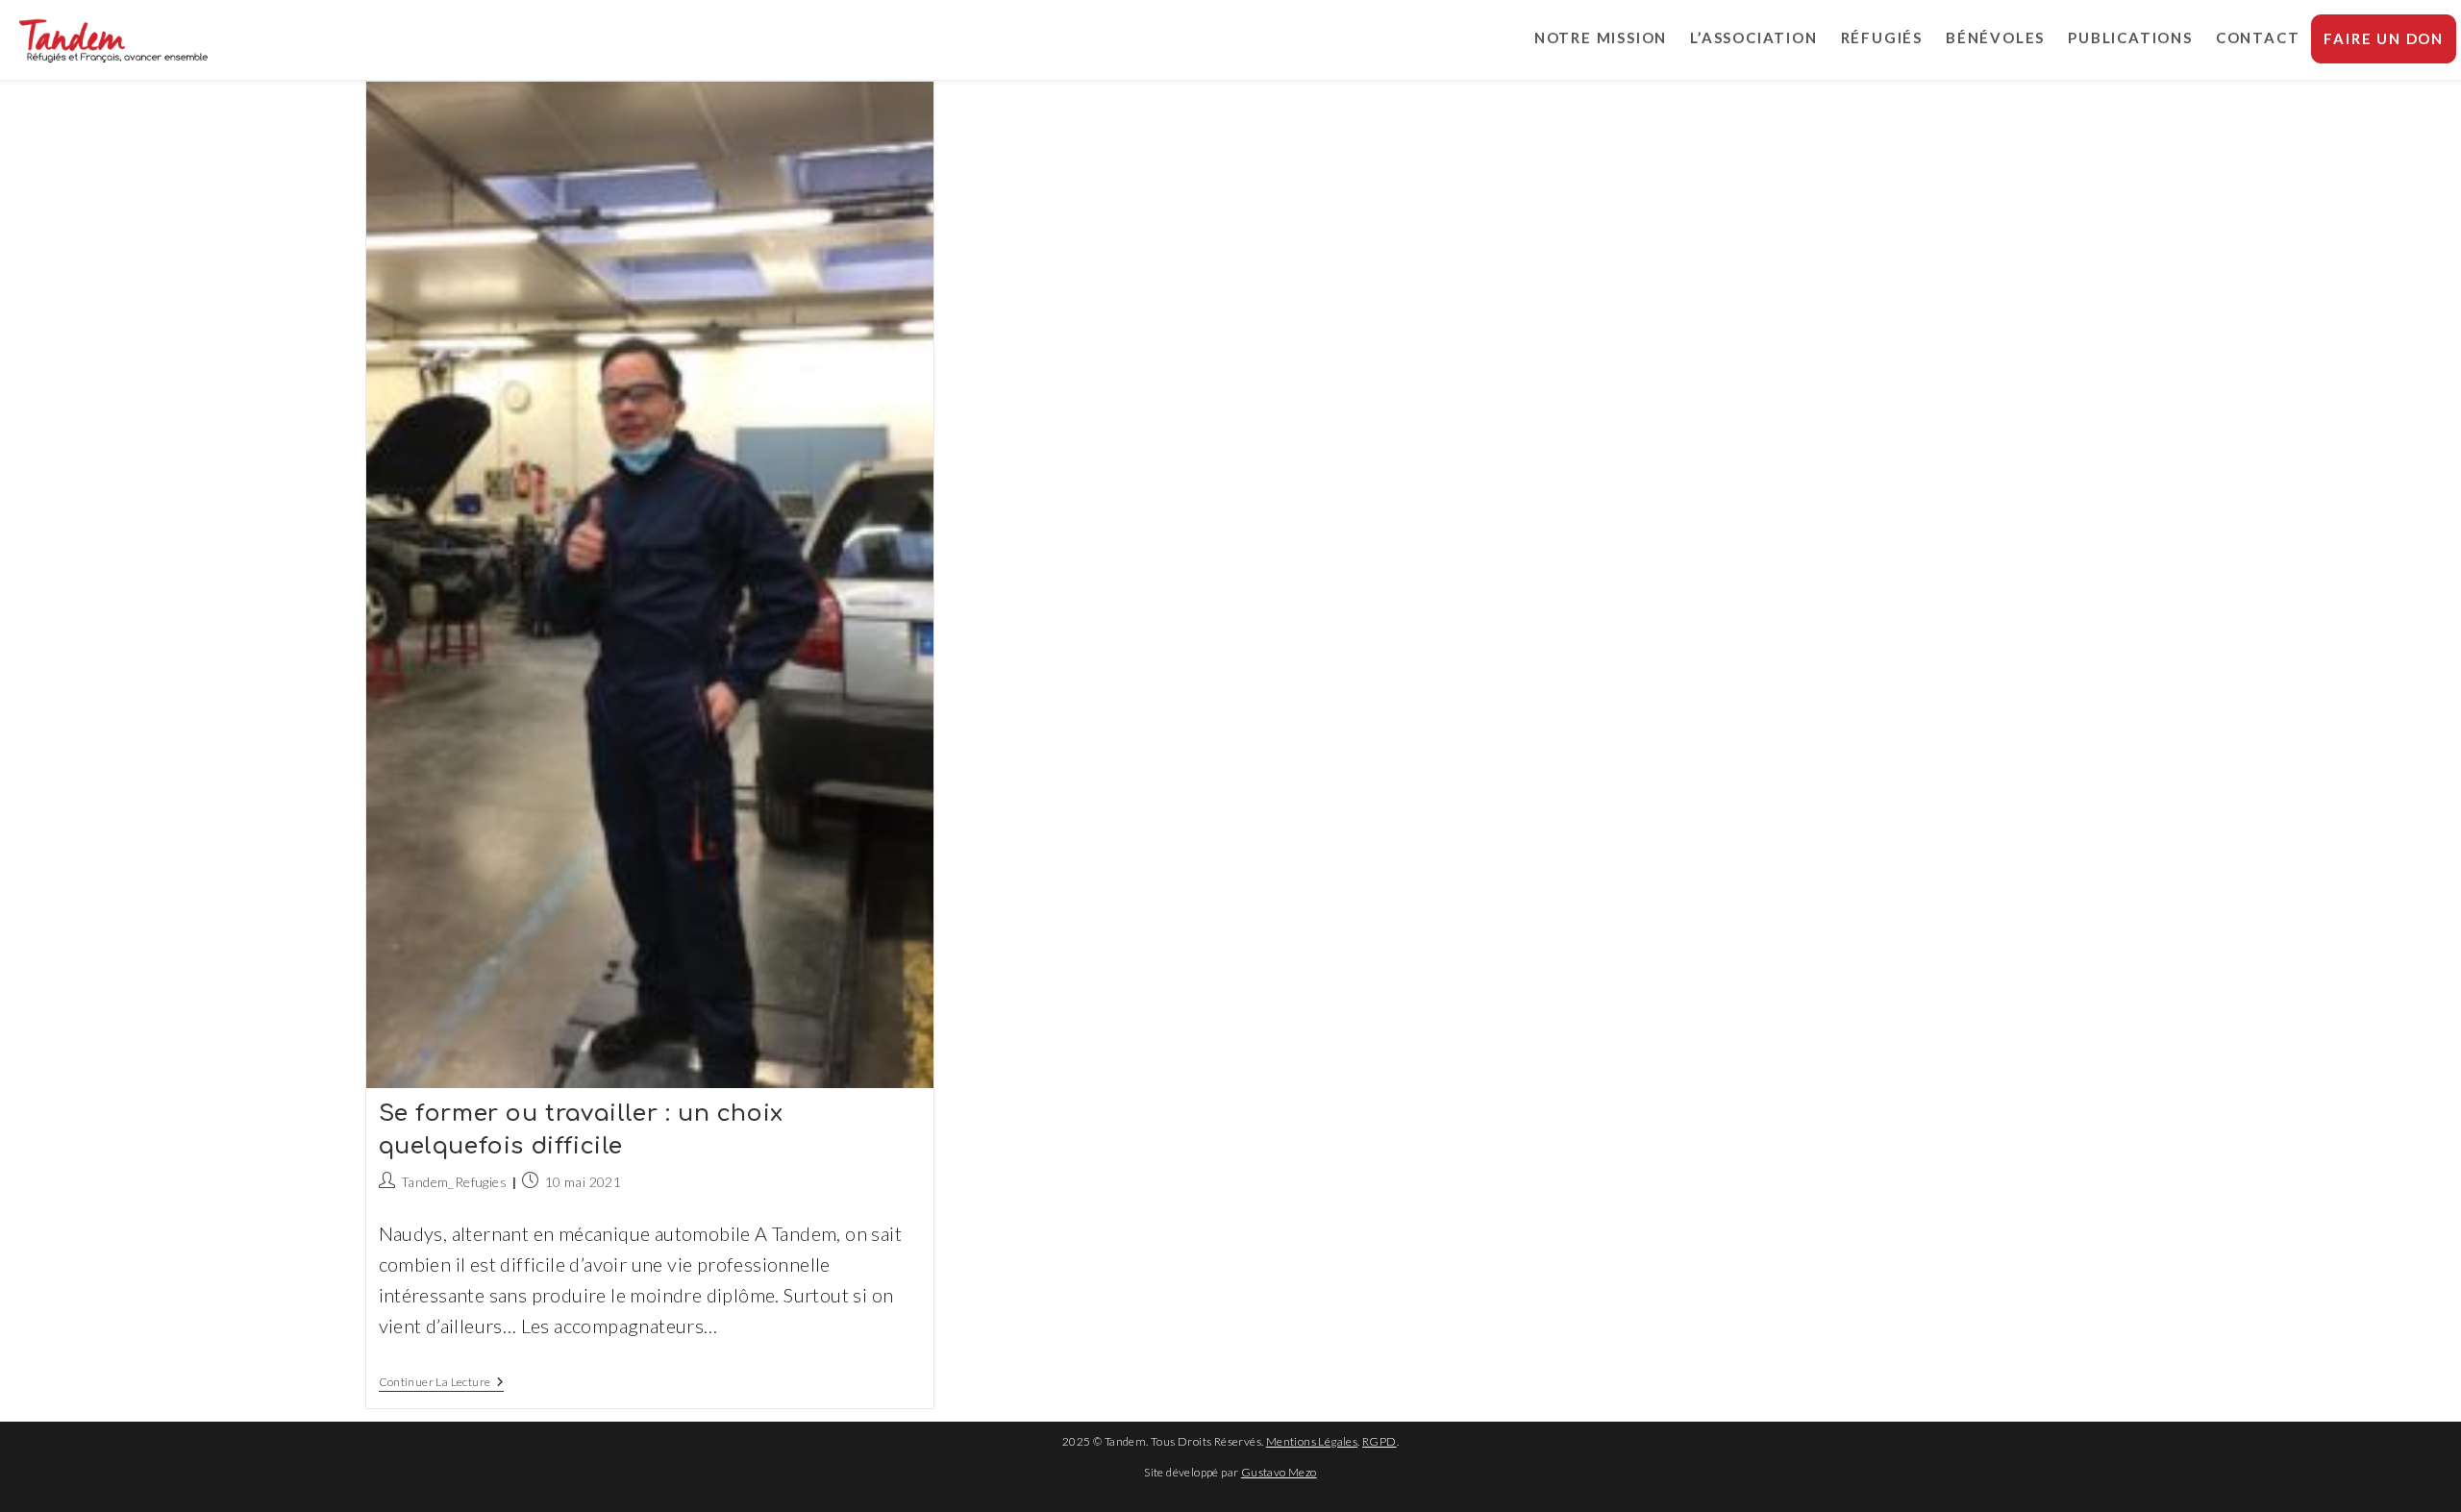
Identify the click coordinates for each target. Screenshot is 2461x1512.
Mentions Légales (1312, 1441)
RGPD (1380, 1441)
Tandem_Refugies (454, 1182)
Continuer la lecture (441, 1384)
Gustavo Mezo (1279, 1472)
